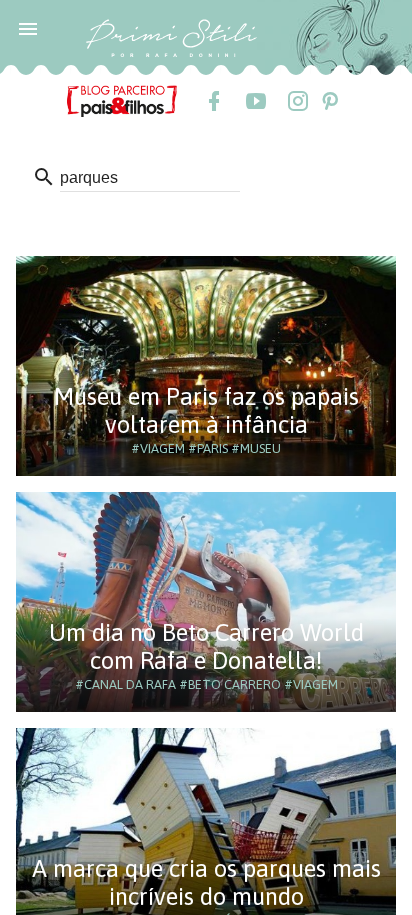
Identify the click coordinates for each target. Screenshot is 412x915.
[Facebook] (213, 101)
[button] (28, 28)
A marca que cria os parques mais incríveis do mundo (206, 882)
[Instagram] (297, 101)
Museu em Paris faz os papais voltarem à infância (206, 410)
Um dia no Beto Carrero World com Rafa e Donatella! (206, 646)
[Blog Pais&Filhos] (122, 100)
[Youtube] (255, 101)
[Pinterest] (329, 101)
